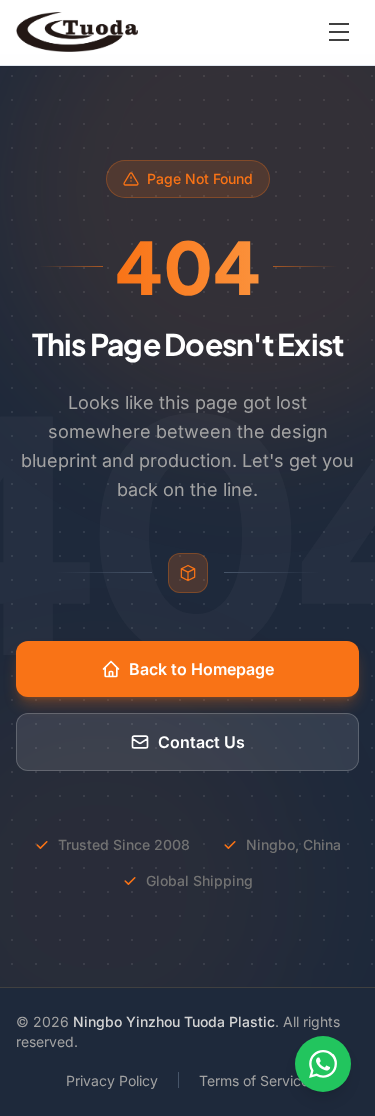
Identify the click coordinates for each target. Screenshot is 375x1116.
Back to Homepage (201, 669)
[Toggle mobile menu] (339, 32)
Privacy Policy (112, 1080)
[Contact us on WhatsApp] (323, 1064)
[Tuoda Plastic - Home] (77, 32)
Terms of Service (254, 1080)
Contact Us (201, 742)
